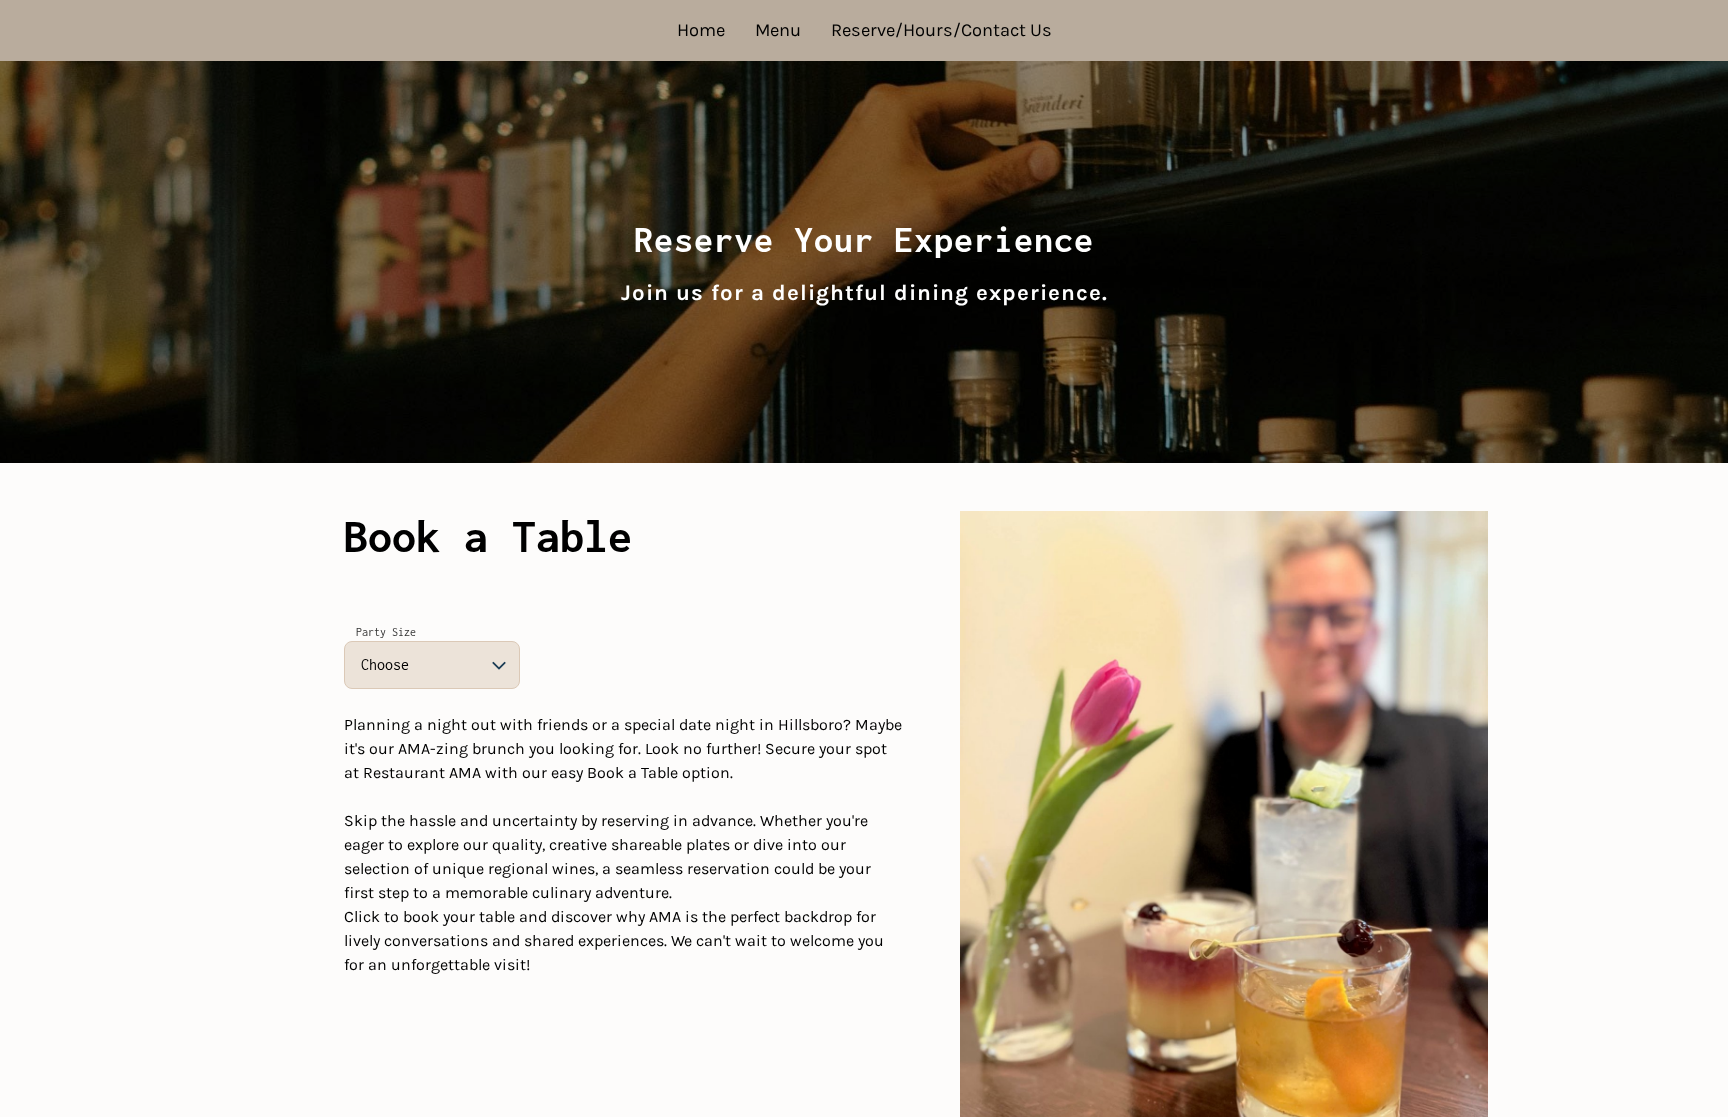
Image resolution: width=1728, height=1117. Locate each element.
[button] (432, 665)
